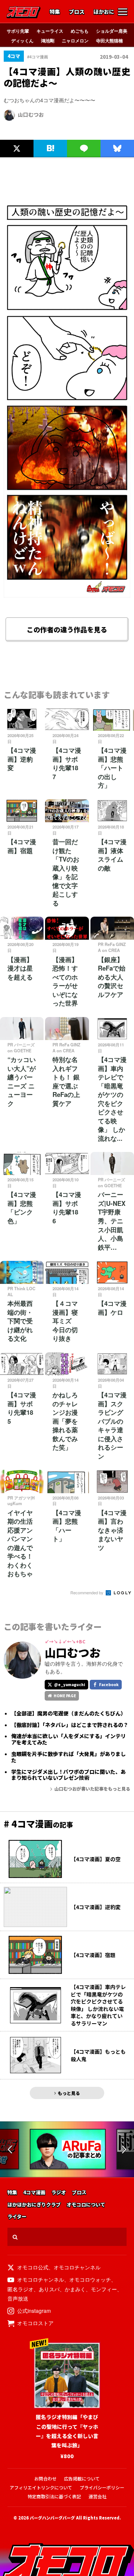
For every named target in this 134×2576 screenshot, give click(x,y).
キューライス (50, 31)
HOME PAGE (65, 1696)
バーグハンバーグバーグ (52, 2518)
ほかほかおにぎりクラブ (34, 2205)
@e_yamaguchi (70, 1684)
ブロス (77, 12)
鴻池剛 (48, 41)
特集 (55, 12)
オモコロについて (86, 2205)
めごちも (80, 31)
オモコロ (23, 12)
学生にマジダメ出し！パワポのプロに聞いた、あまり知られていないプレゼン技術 (68, 1775)
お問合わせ (45, 2478)
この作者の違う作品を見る (67, 629)
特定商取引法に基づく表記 (54, 2496)
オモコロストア (35, 2323)
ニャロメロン (75, 41)
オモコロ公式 (33, 2267)
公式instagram (34, 2311)
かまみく (75, 2289)
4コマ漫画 (34, 2193)
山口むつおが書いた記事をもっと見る (92, 1789)
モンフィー (104, 2289)
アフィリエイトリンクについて (41, 2487)
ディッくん (22, 41)
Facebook (109, 1684)
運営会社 (98, 2496)
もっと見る (69, 2093)
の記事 (38, 1824)
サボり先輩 (18, 31)
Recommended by (87, 1592)
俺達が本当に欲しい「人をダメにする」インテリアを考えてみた (68, 1739)
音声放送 (18, 2298)
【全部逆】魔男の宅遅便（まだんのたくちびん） (68, 1713)
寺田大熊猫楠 (109, 41)
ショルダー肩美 (112, 31)
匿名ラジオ (20, 2289)
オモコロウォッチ (90, 2279)
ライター (17, 2217)
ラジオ (59, 2193)
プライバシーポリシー (102, 2487)
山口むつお (31, 114)
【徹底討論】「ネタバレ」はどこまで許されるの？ (70, 1725)
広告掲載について (82, 2478)
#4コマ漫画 (38, 57)
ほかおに (104, 12)
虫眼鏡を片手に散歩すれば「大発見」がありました (68, 1757)
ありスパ (49, 2289)
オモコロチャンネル (77, 2267)
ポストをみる (17, 132)
